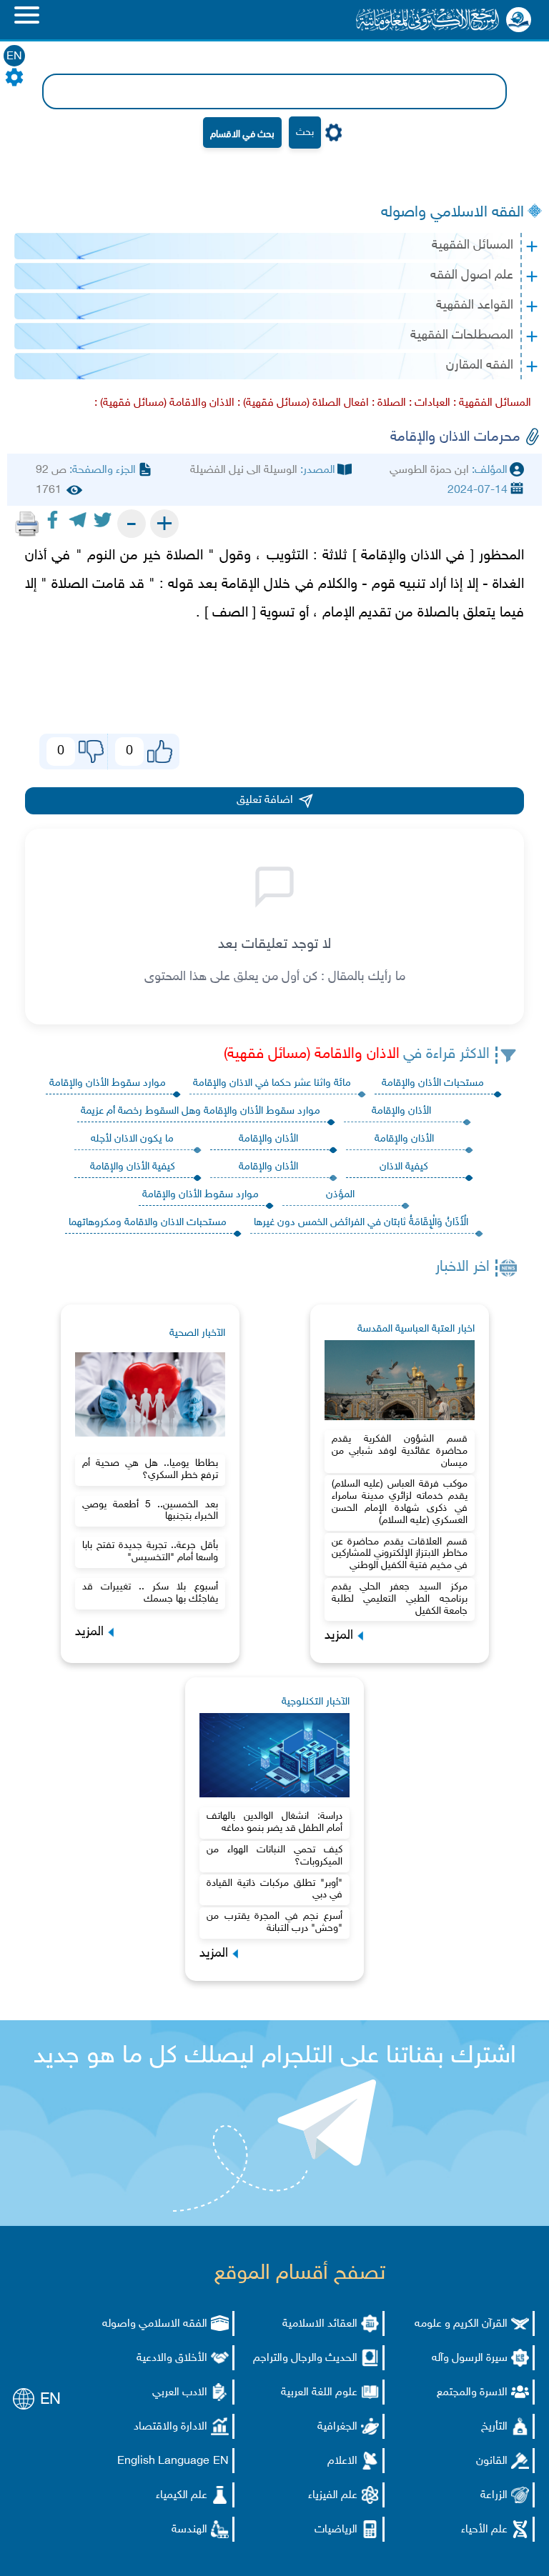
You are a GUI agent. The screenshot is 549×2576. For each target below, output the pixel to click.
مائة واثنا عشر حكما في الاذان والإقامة (272, 1083)
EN (14, 57)
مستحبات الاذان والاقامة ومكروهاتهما (148, 1223)
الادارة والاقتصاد (170, 2427)
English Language (163, 2461)
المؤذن (340, 1195)
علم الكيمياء (182, 2496)
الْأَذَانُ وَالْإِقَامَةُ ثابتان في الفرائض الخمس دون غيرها (361, 1223)
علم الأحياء (484, 2530)
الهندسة (189, 2530)
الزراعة (494, 2496)
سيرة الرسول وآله (470, 2358)
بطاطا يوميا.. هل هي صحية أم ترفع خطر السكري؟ (150, 1469)
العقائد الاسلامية (320, 2324)
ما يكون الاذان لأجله (132, 1139)
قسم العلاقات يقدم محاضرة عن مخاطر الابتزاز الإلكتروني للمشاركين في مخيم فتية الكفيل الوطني (400, 1554)
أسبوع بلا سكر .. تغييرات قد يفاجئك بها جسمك (150, 1593)
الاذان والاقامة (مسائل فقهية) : (164, 403)
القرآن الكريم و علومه (461, 2324)
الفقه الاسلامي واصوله (452, 213)
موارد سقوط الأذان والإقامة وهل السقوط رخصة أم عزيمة (201, 1111)
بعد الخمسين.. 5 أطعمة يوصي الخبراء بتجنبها (150, 1511)
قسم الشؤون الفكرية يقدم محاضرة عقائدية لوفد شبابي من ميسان (400, 1451)
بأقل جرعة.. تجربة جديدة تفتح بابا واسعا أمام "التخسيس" (150, 1552)
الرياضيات (336, 2530)
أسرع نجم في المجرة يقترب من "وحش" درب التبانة (274, 1922)
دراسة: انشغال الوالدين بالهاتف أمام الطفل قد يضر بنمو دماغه (274, 1822)
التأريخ (494, 2427)
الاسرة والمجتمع (472, 2393)
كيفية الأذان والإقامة (133, 1167)
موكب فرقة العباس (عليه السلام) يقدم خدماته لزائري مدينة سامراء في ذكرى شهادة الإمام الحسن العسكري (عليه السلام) (400, 1502)
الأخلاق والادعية (172, 2358)
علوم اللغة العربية (319, 2393)
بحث (305, 133)
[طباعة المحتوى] (27, 524)
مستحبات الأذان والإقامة (433, 1083)
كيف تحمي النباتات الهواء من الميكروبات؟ (274, 1856)
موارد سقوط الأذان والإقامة (108, 1083)
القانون (492, 2461)
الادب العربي (180, 2393)
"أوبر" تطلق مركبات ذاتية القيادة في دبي (274, 1889)
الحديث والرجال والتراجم (305, 2358)
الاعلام (342, 2461)
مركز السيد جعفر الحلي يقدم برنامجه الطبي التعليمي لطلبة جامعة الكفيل (400, 1599)
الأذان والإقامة (401, 1111)
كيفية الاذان (404, 1167)
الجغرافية (337, 2427)
